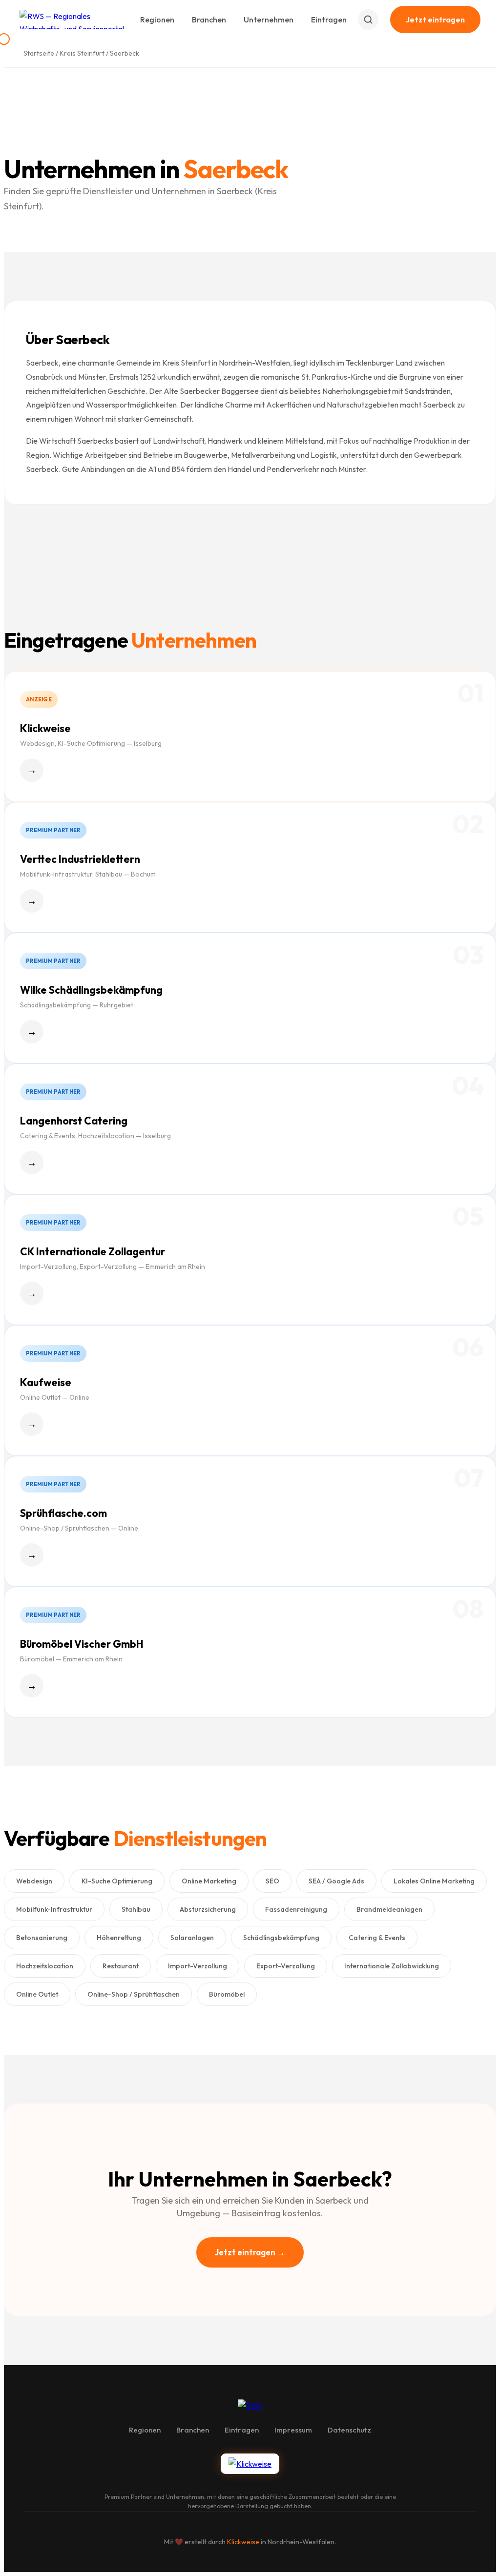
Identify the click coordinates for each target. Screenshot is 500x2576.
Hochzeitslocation (45, 1966)
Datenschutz (349, 2430)
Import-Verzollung (198, 1966)
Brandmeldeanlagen (389, 1909)
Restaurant (121, 1966)
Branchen (209, 20)
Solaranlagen (192, 1938)
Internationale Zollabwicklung (392, 1966)
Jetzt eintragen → (250, 2252)
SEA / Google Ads (336, 1881)
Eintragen (329, 20)
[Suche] (368, 20)
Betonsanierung (42, 1938)
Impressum (293, 2430)
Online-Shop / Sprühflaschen (134, 1994)
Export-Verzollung (286, 1966)
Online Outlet (37, 1994)
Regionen (157, 20)
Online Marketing (209, 1881)
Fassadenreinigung (296, 1909)
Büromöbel (227, 1994)
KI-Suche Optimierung (117, 1881)
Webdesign (34, 1881)
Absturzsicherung (208, 1909)
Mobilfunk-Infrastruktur (54, 1909)
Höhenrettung (119, 1938)
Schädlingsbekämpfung (281, 1938)
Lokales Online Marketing (434, 1881)
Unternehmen (269, 20)
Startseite (39, 53)
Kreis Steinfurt (82, 53)
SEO (272, 1881)
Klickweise (243, 2542)
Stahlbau (136, 1909)
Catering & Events (377, 1938)
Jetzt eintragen (435, 20)
